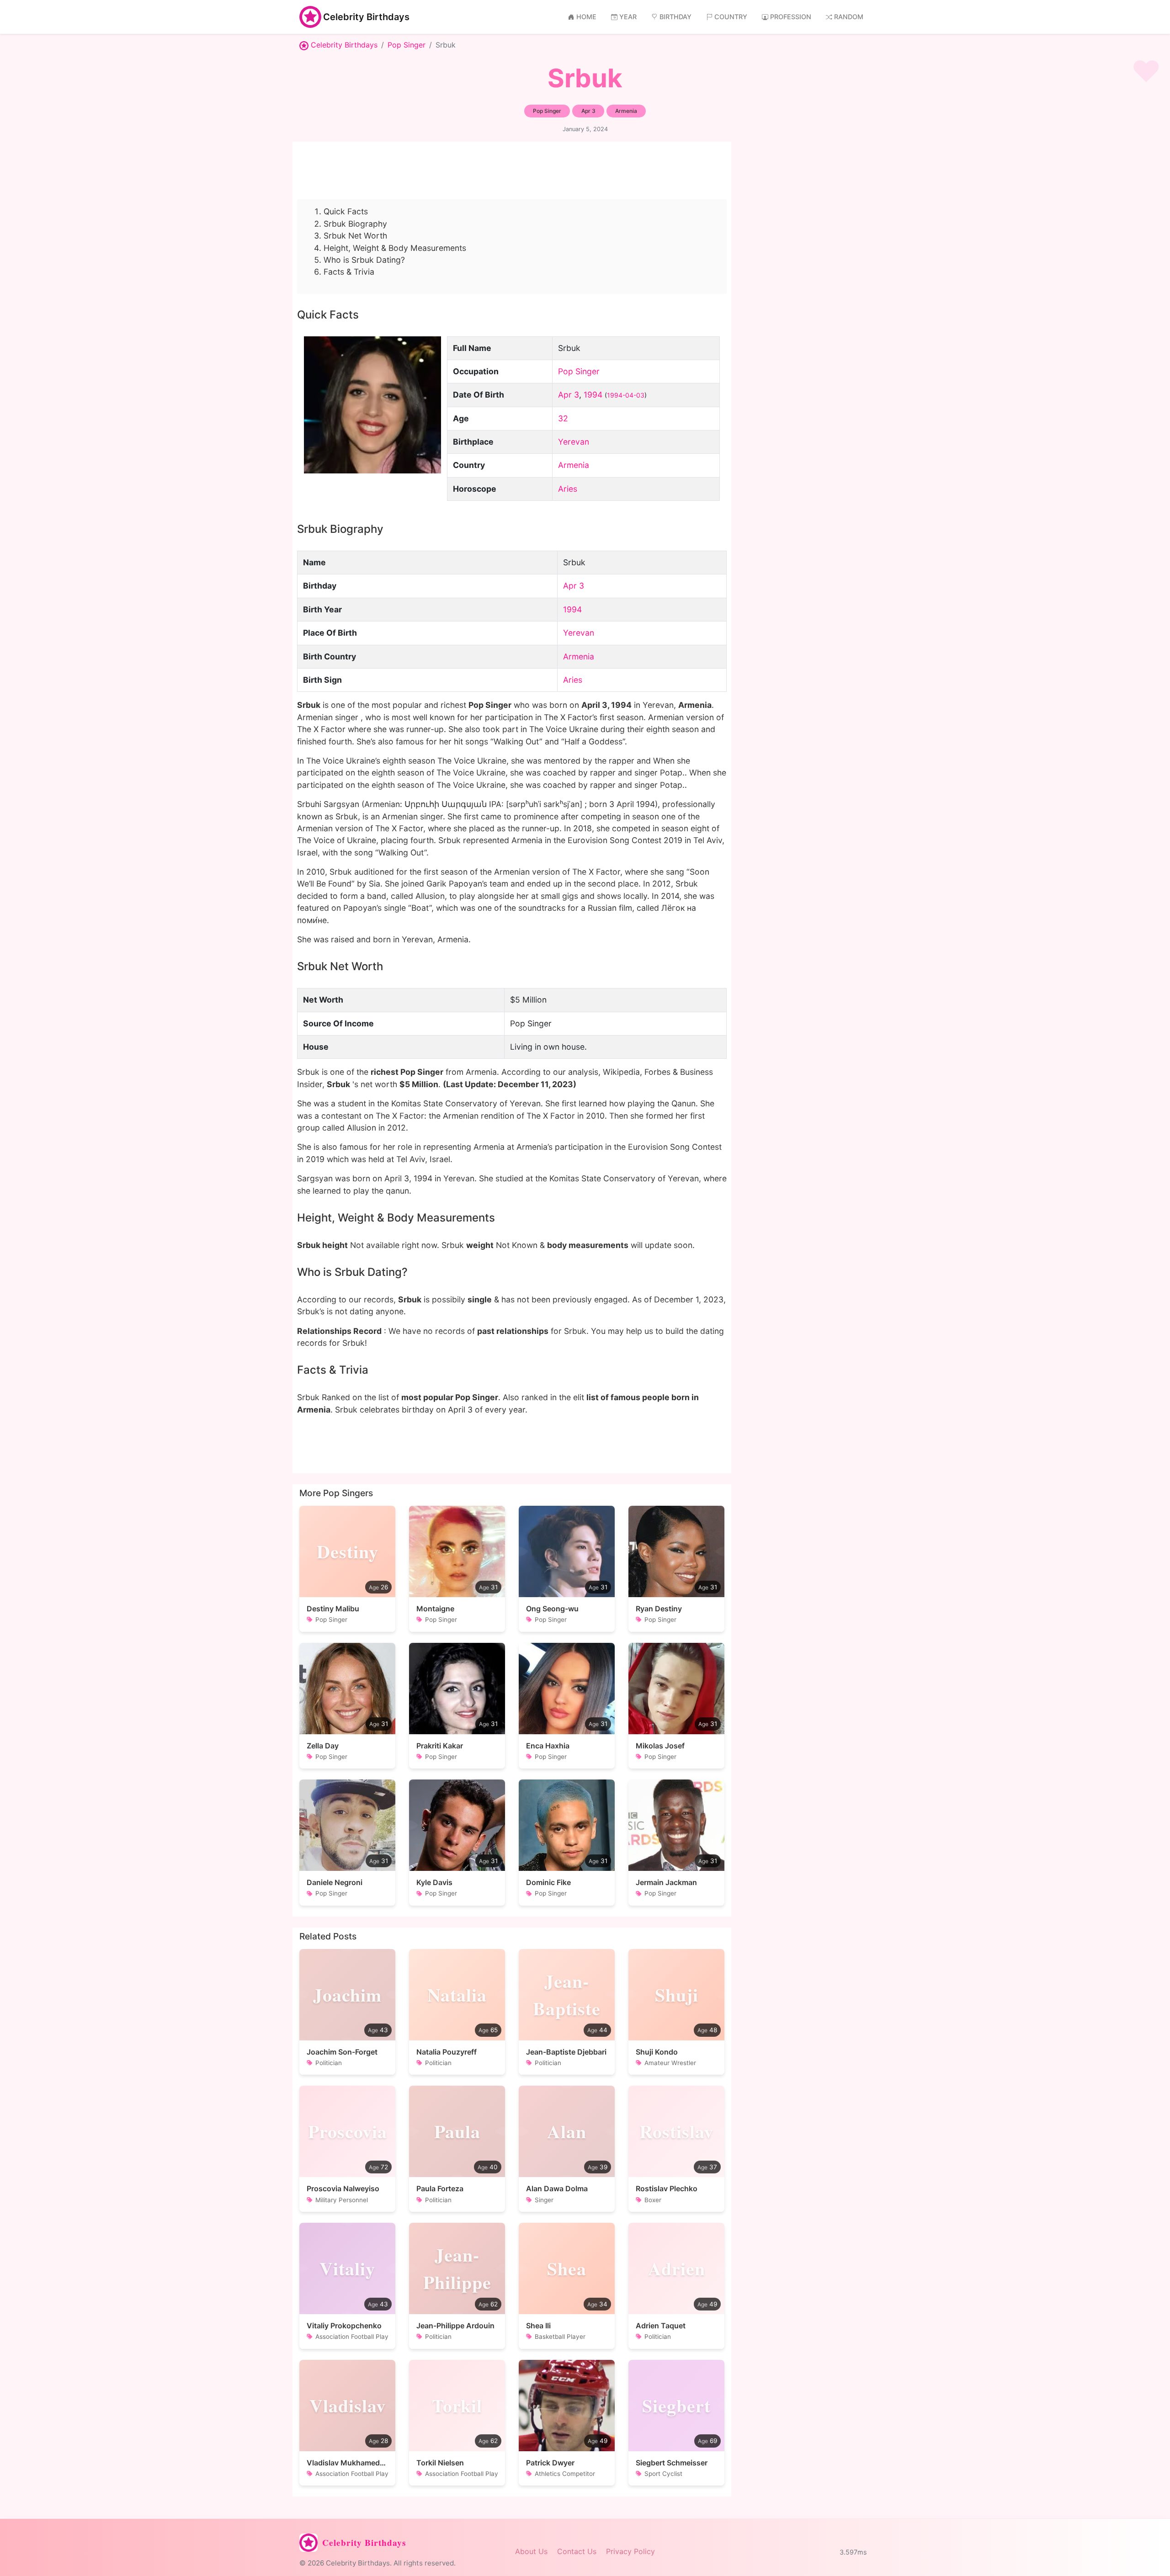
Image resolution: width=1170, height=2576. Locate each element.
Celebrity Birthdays (366, 17)
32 (563, 418)
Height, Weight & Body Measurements (395, 248)
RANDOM (849, 17)
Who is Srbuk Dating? (364, 260)
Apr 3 (569, 395)
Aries (568, 489)
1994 (593, 395)
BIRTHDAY (675, 17)
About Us (531, 2551)
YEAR (628, 17)
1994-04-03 (626, 395)
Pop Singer (407, 45)
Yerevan (574, 442)
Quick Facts (346, 211)
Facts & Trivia (349, 272)
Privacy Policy (630, 2551)
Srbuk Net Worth (355, 236)
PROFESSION (791, 17)
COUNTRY (731, 17)
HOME (586, 17)
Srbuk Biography (355, 224)
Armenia (574, 465)
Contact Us (577, 2551)
